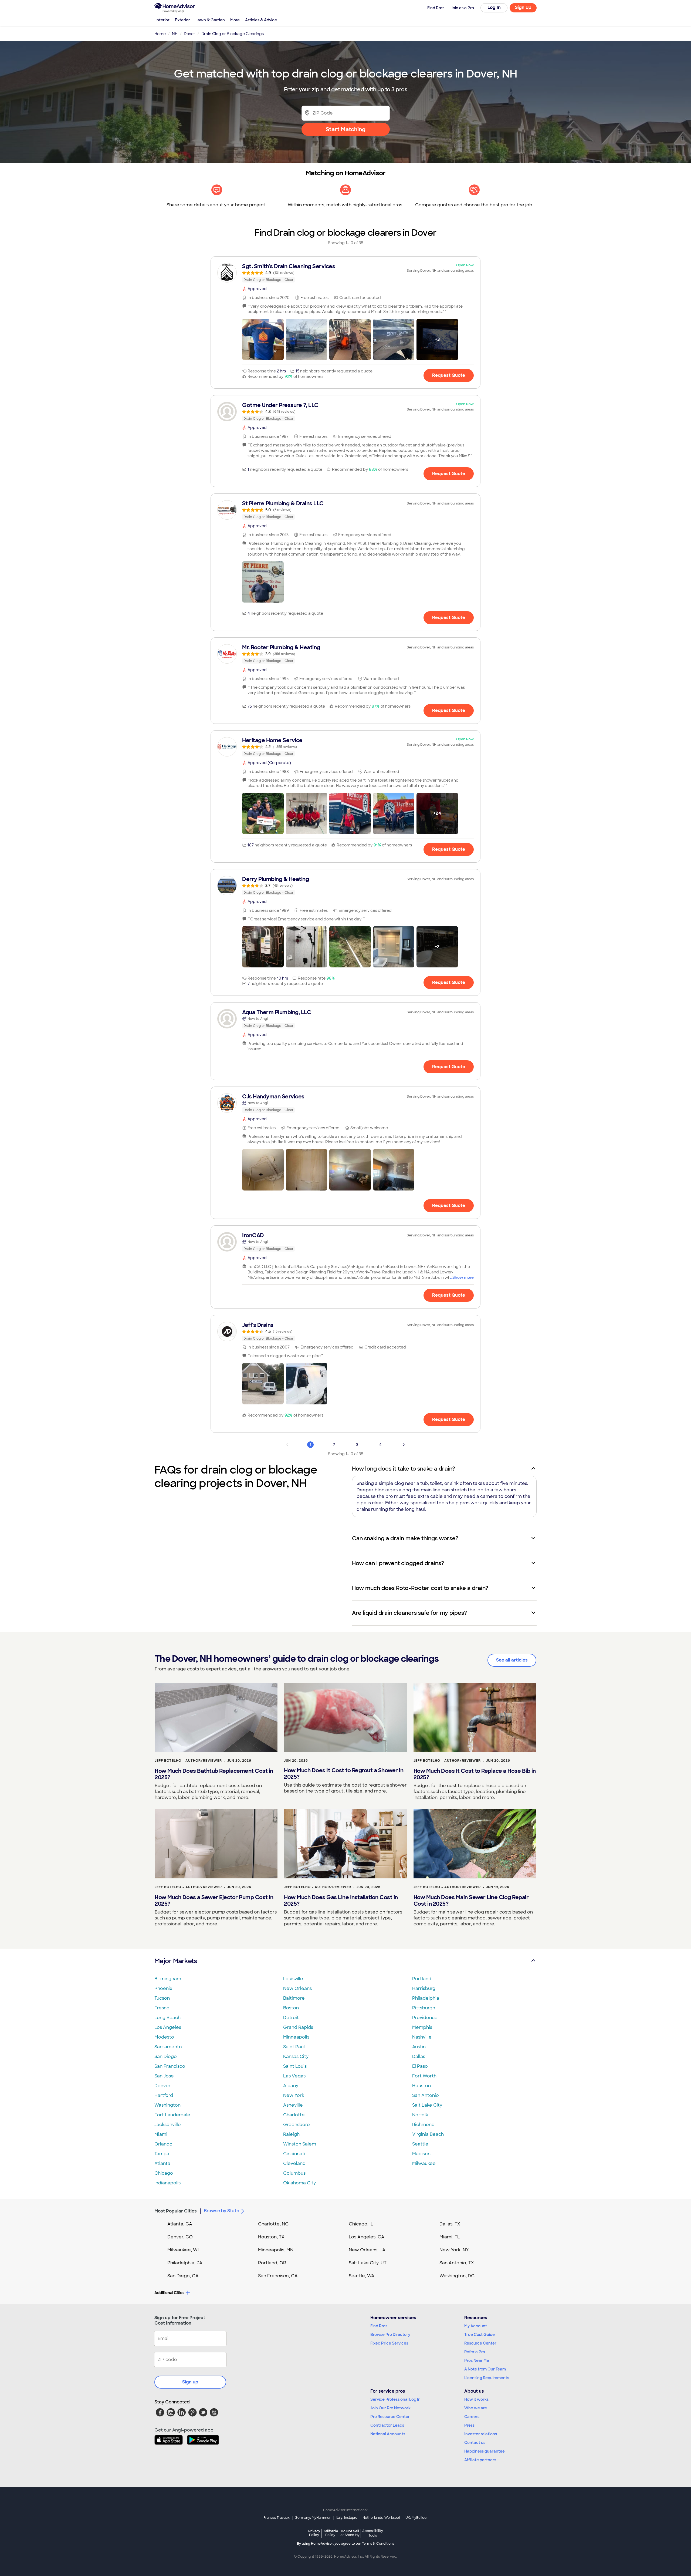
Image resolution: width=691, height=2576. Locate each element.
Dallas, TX (450, 2224)
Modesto (164, 2037)
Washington (167, 2105)
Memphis (422, 2027)
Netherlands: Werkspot (381, 2518)
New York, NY (454, 2250)
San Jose (164, 2076)
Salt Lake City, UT (368, 2263)
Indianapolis (167, 2183)
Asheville (293, 2105)
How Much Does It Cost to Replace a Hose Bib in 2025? (475, 1774)
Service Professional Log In (395, 2399)
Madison (421, 2154)
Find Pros (379, 2326)
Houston (421, 2086)
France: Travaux (277, 2518)
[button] (263, 339)
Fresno (162, 2008)
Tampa (162, 2154)
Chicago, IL (361, 2224)
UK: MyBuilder (417, 2518)
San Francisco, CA (278, 2276)
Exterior (182, 20)
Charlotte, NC (273, 2224)
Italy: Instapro (347, 2518)
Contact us (475, 2443)
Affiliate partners (480, 2460)
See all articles (512, 1660)
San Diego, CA (183, 2276)
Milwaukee (424, 2163)
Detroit (291, 2018)
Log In (494, 7)
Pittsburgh (424, 2008)
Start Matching (346, 129)
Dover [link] (189, 34)
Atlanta (162, 2163)
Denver (162, 2086)
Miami (161, 2134)
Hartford (164, 2095)
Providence (425, 2018)
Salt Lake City (427, 2105)
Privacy (314, 2533)
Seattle (420, 2144)
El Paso (420, 2066)
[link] (345, 273)
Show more (463, 1277)
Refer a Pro (475, 2352)
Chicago (164, 2173)
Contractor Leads (387, 2425)
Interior (162, 20)
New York (294, 2095)
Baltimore (294, 1998)
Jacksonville (168, 2125)
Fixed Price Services (389, 2343)
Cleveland (294, 2163)
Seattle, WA (362, 2276)
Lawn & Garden (210, 20)
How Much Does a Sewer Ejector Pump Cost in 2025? (214, 1901)
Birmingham (168, 1979)
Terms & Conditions (378, 2544)
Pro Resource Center (390, 2417)
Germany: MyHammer (313, 2518)
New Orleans (297, 1988)
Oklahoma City (299, 2183)
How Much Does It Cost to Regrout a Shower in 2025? (344, 1774)
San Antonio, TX (457, 2263)
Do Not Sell (350, 2533)
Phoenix (163, 1988)
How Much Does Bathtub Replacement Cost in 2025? (214, 1774)
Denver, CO (180, 2237)
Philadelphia (426, 1998)
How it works (476, 2399)
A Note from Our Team (485, 2369)
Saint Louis (295, 2066)
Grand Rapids (298, 2027)
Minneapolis (296, 2037)
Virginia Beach (428, 2134)
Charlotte (294, 2115)
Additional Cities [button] (169, 2293)
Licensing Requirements (487, 2378)
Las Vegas (294, 2076)
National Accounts (388, 2434)
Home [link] (160, 34)
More (235, 20)
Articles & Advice (261, 20)
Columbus (294, 2173)
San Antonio (426, 2095)
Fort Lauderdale (172, 2115)
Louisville (293, 1979)
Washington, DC (457, 2276)
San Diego (166, 2057)
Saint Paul (294, 2047)
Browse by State (221, 2211)
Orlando (163, 2144)
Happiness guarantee (485, 2451)
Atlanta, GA (180, 2224)
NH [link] (175, 34)
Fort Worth (424, 2076)
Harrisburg (424, 1988)
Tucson (162, 1998)
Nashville (422, 2037)
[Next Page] (404, 1445)
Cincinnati (294, 2154)
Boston (291, 2008)
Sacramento (168, 2047)
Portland (422, 1979)
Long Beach (167, 2018)
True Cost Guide (480, 2335)
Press (469, 2425)
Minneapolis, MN (276, 2250)
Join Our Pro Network (390, 2408)
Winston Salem (300, 2144)
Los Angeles (168, 2027)
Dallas (419, 2057)
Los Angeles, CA (367, 2237)
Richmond (423, 2125)
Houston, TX (271, 2237)
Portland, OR (272, 2263)
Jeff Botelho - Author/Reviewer (188, 1761)
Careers (472, 2417)
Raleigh (291, 2134)
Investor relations (481, 2434)
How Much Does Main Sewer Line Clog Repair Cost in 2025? (471, 1901)
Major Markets (176, 1961)
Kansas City (296, 2057)
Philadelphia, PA (185, 2263)
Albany (291, 2086)
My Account (476, 2326)
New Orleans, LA (367, 2250)
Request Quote (449, 375)
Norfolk (420, 2115)
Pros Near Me (477, 2360)
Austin (419, 2047)
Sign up (190, 2382)
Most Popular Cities (176, 2211)
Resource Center (480, 2343)
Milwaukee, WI (183, 2250)
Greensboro (297, 2125)
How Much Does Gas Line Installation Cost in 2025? (341, 1901)
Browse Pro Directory (390, 2335)
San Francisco (170, 2066)
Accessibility (373, 2533)
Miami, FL (450, 2237)
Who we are (476, 2408)
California (330, 2533)
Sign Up (523, 7)
